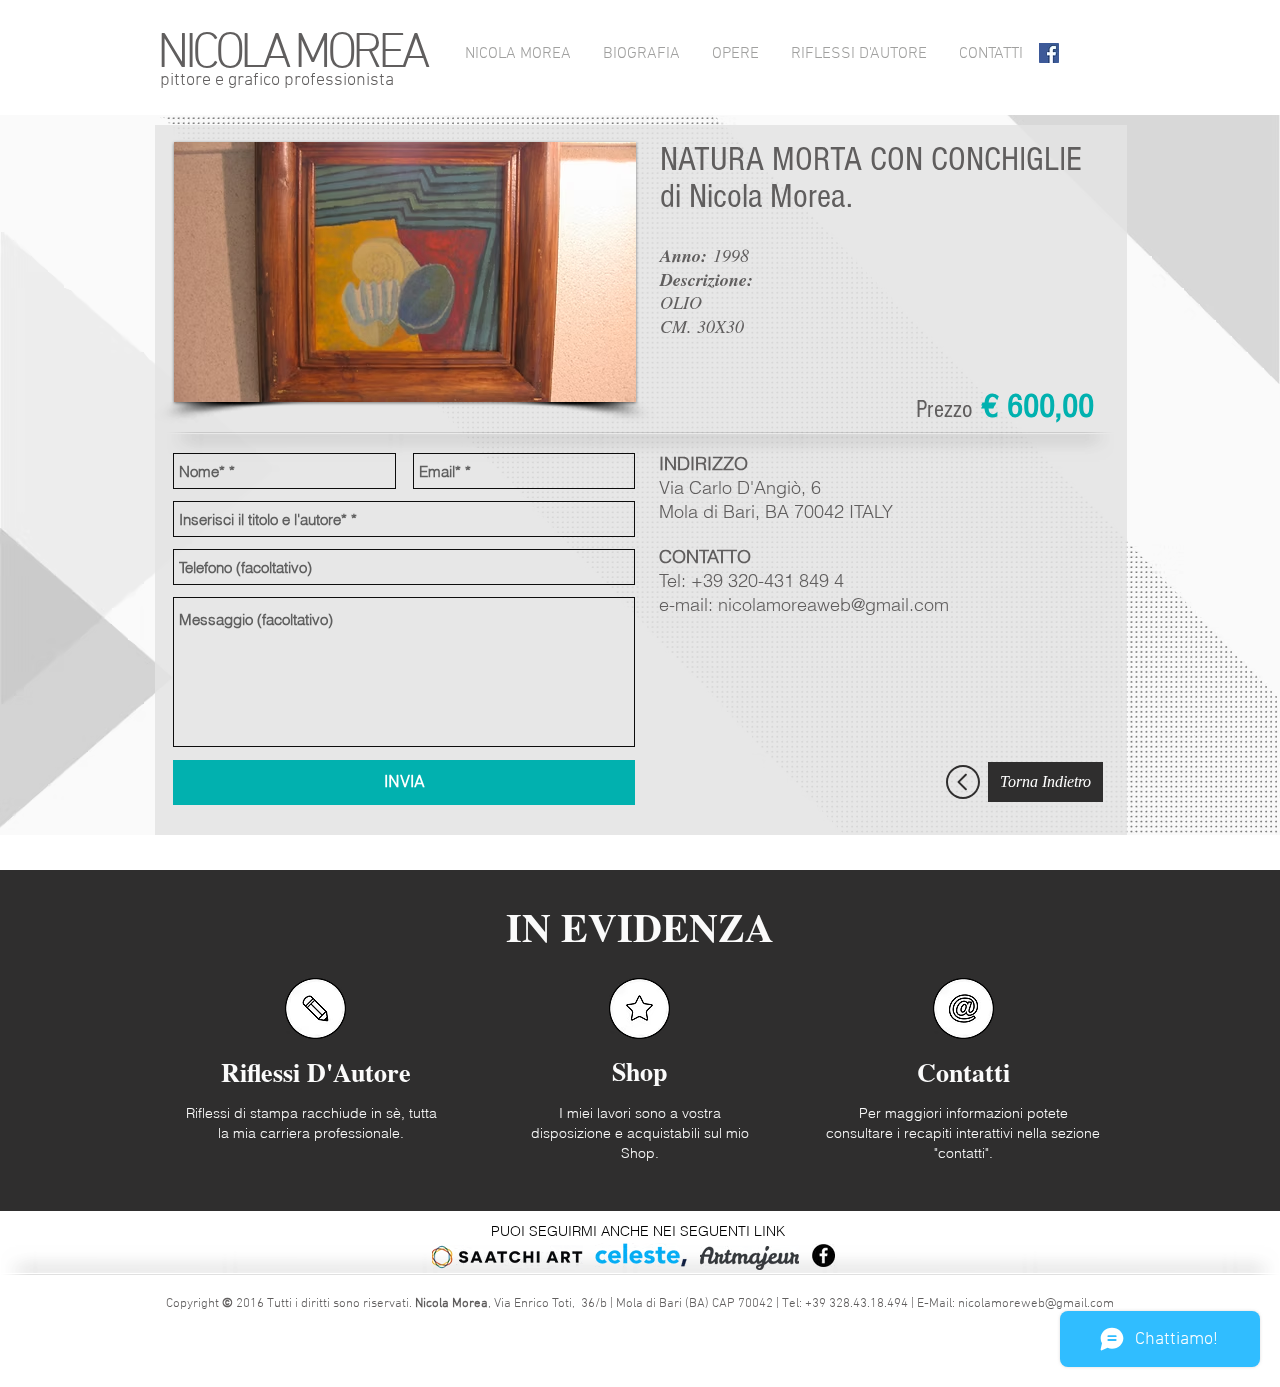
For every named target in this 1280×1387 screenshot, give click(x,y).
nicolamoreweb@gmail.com (1036, 1304)
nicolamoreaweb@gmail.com (833, 604)
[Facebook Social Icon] (1049, 53)
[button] (405, 272)
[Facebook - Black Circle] (823, 1255)
